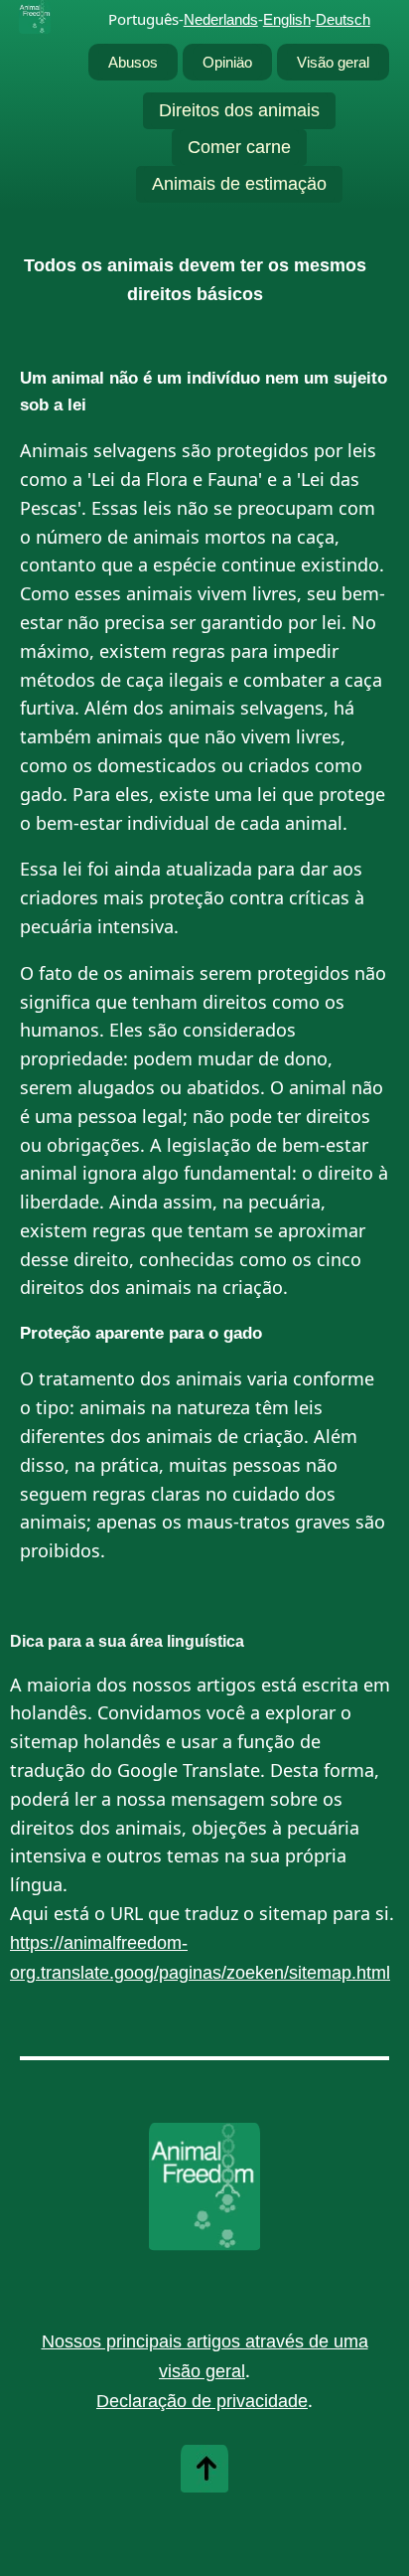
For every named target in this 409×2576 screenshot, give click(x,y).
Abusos (133, 62)
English (287, 19)
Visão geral (333, 62)
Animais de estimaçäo (239, 184)
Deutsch (343, 19)
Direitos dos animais (239, 110)
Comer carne (239, 147)
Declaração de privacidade (202, 2401)
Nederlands (221, 19)
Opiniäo (227, 62)
